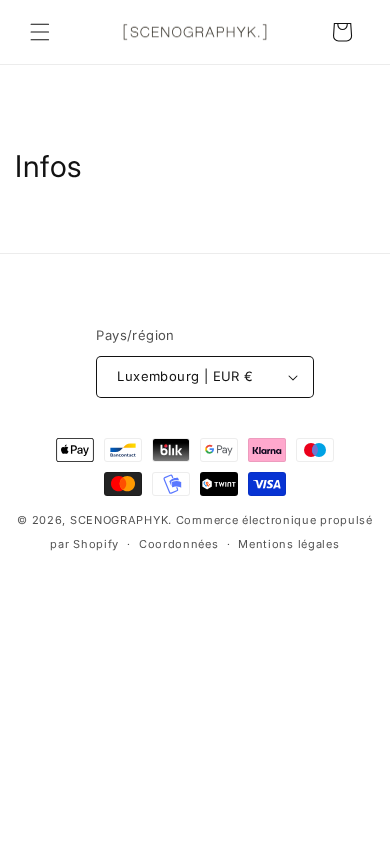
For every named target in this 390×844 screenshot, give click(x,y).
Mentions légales (288, 544)
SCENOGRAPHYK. (121, 520)
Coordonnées (179, 544)
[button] (40, 32)
